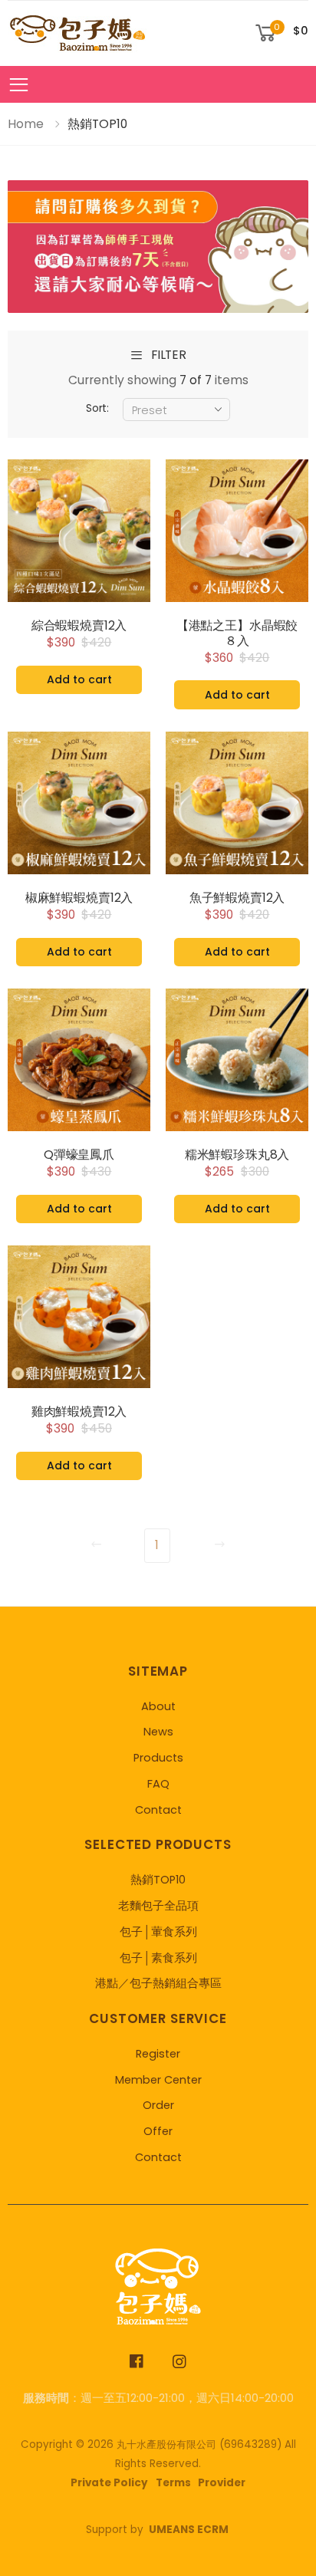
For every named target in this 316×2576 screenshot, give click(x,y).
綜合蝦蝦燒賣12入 (79, 626)
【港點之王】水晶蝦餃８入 (237, 633)
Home (26, 124)
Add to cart (79, 679)
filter (169, 355)
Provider (222, 2483)
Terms (173, 2483)
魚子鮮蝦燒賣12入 (237, 898)
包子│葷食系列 (158, 1932)
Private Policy (109, 2483)
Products (158, 1758)
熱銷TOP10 (158, 1880)
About (158, 1706)
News (158, 1732)
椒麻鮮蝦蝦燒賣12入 (79, 898)
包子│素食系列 (158, 1958)
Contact (158, 1810)
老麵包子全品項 (158, 1906)
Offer (158, 2131)
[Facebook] (137, 2362)
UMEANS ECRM (189, 2530)
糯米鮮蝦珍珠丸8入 (237, 1155)
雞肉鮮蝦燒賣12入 (79, 1412)
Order (158, 2105)
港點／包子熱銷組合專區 (158, 1983)
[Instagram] (180, 2362)
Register (158, 2054)
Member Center (158, 2080)
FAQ (158, 1784)
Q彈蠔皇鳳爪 (79, 1155)
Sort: (97, 408)
